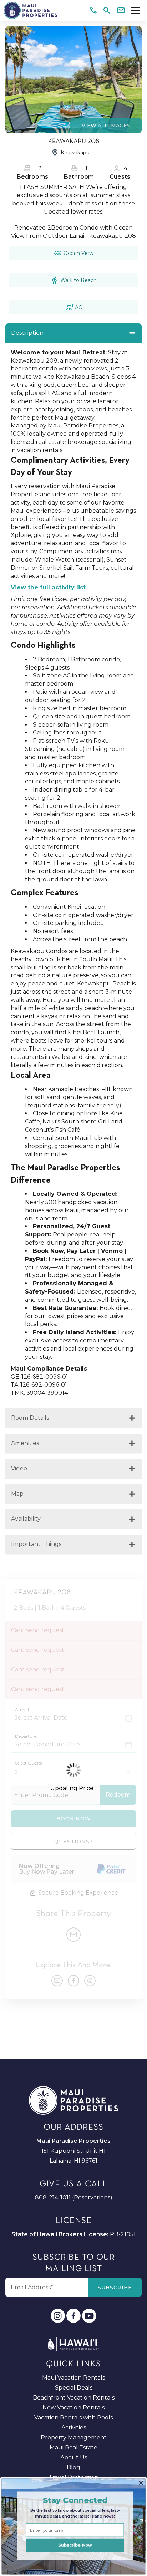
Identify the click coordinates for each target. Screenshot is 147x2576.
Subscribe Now (75, 2545)
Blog (73, 2467)
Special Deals (74, 2388)
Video (19, 1468)
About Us (74, 2457)
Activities (74, 2428)
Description (27, 333)
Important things (36, 1544)
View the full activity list (48, 587)
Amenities (25, 1443)
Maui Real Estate (73, 2447)
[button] (75, 2500)
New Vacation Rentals (73, 2408)
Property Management (74, 2437)
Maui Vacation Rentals (73, 2378)
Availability (26, 1519)
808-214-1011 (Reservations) (74, 2198)
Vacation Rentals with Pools (73, 2418)
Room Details (30, 1418)
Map (17, 1494)
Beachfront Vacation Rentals (74, 2398)
